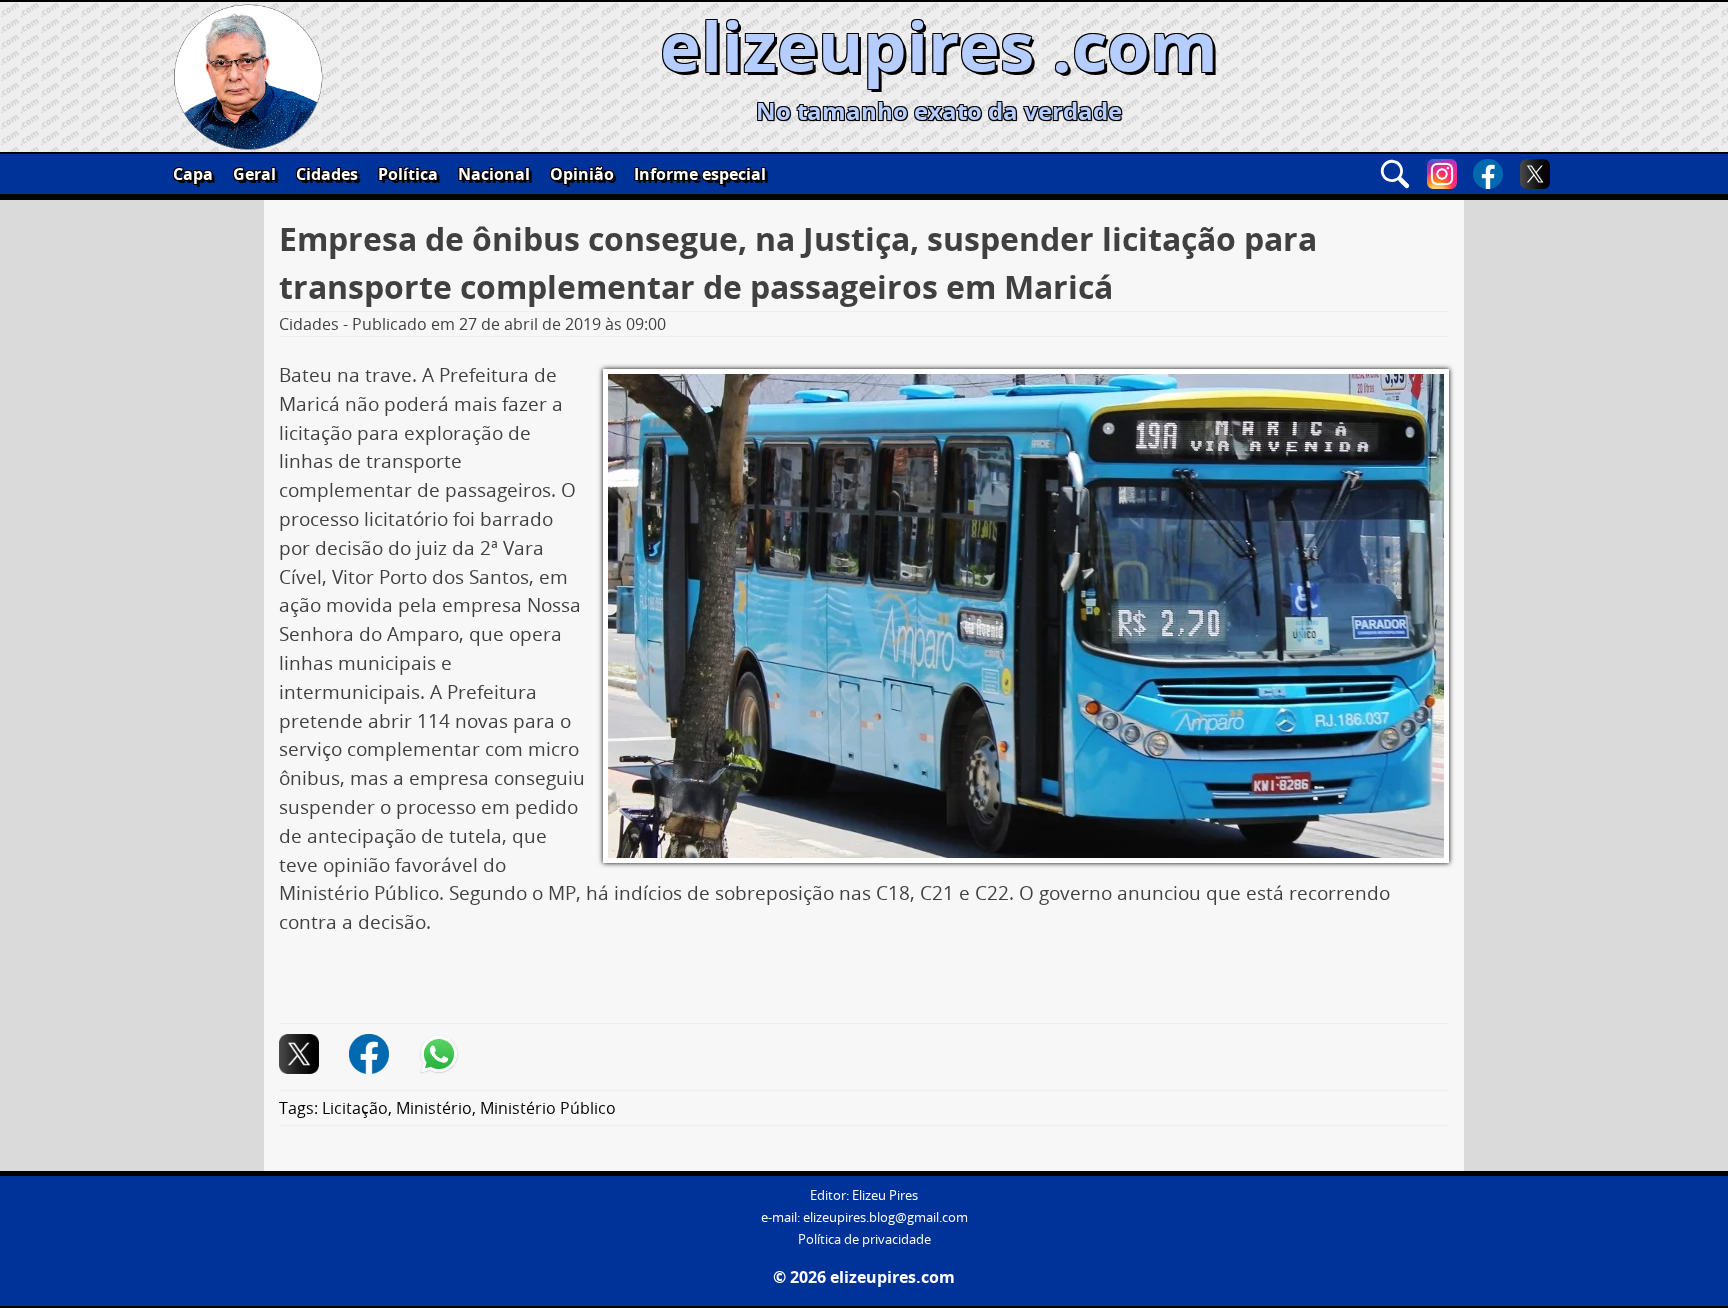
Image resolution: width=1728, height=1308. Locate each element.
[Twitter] (1535, 174)
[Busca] (1395, 174)
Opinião (582, 174)
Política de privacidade (864, 1239)
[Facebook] (1488, 174)
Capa (193, 174)
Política (408, 174)
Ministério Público (548, 1108)
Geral (254, 174)
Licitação (355, 1108)
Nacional (494, 174)
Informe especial (700, 174)
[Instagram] (1442, 174)
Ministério (434, 1108)
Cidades (327, 174)
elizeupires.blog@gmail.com (885, 1217)
